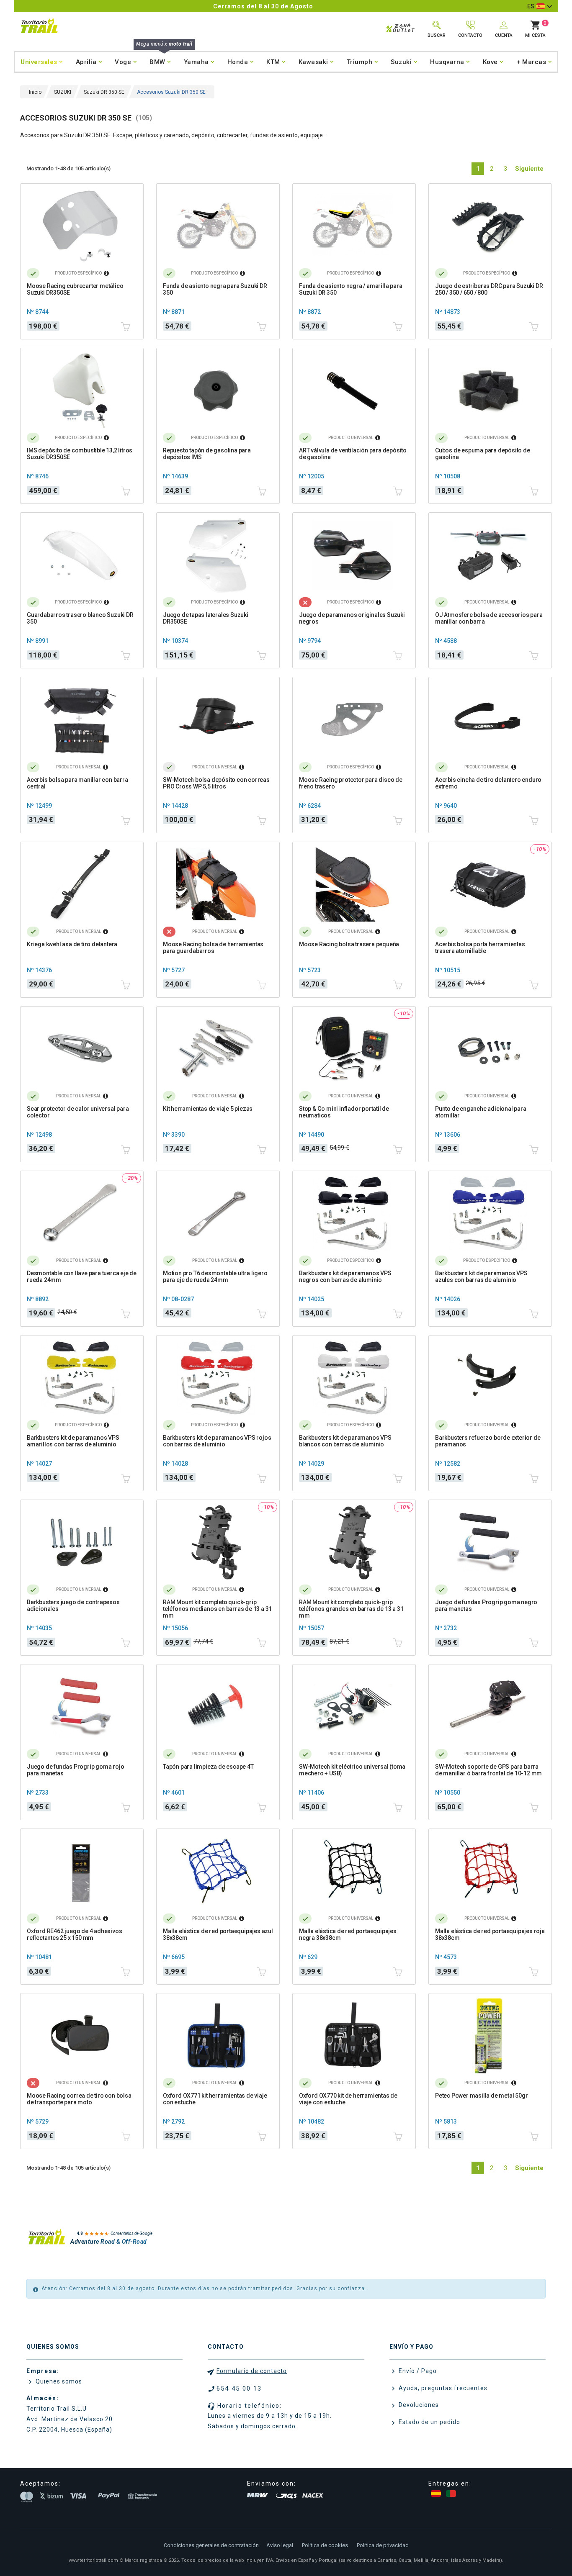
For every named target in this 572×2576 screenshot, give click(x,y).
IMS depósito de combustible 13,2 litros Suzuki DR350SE (80, 454)
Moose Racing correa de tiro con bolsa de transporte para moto (79, 2099)
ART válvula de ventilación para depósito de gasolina (353, 454)
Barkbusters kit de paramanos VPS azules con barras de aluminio (481, 1276)
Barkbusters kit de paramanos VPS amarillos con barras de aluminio (73, 1441)
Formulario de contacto (252, 2371)
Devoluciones (418, 2405)
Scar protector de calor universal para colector (78, 1112)
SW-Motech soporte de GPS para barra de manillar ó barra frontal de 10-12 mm (488, 1770)
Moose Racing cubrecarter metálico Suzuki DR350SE (75, 289)
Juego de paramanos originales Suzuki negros (352, 618)
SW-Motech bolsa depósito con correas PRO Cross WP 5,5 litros (216, 783)
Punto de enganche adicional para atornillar (481, 1112)
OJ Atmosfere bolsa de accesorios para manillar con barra (489, 618)
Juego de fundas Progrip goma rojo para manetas (75, 1770)
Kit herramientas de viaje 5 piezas (208, 1109)
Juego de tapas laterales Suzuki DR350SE (206, 618)
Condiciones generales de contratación (211, 2545)
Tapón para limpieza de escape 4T (208, 1767)
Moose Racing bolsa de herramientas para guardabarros (213, 948)
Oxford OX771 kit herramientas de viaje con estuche (215, 2099)
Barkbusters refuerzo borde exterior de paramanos (488, 1441)
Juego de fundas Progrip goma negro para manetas (486, 1605)
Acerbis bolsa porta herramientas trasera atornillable (480, 948)
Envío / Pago (417, 2371)
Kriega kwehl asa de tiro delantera (72, 944)
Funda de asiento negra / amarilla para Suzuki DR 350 (350, 289)
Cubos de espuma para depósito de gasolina (483, 454)
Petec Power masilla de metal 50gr (481, 2096)
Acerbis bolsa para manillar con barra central (77, 783)
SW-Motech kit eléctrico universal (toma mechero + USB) (352, 1770)
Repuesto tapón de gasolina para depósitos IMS (207, 454)
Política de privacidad (383, 2545)
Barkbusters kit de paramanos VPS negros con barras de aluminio (345, 1276)
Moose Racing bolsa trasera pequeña (349, 944)
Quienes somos (58, 2381)
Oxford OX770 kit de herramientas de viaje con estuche (348, 2099)
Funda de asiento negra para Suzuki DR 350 (215, 289)
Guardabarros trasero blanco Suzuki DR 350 (80, 618)
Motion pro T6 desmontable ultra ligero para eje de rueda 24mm (215, 1276)
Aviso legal (280, 2545)
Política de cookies (325, 2545)
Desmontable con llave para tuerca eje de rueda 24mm (82, 1276)
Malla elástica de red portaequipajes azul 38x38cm (218, 1934)
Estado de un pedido (429, 2422)
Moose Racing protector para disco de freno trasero (351, 783)
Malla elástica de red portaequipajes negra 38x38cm (348, 1934)
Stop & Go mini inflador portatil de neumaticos (344, 1112)
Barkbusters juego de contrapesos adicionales (73, 1605)
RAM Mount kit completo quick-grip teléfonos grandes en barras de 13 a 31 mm (351, 1609)
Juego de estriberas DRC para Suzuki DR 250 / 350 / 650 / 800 (489, 289)
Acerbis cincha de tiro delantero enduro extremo (488, 783)
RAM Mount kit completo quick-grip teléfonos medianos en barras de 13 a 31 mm (217, 1609)
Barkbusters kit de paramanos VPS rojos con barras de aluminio (217, 1441)
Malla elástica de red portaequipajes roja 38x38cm (490, 1934)
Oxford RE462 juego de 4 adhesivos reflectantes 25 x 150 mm (74, 1934)
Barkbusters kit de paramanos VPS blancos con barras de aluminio (345, 1441)
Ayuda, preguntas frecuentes (442, 2388)
